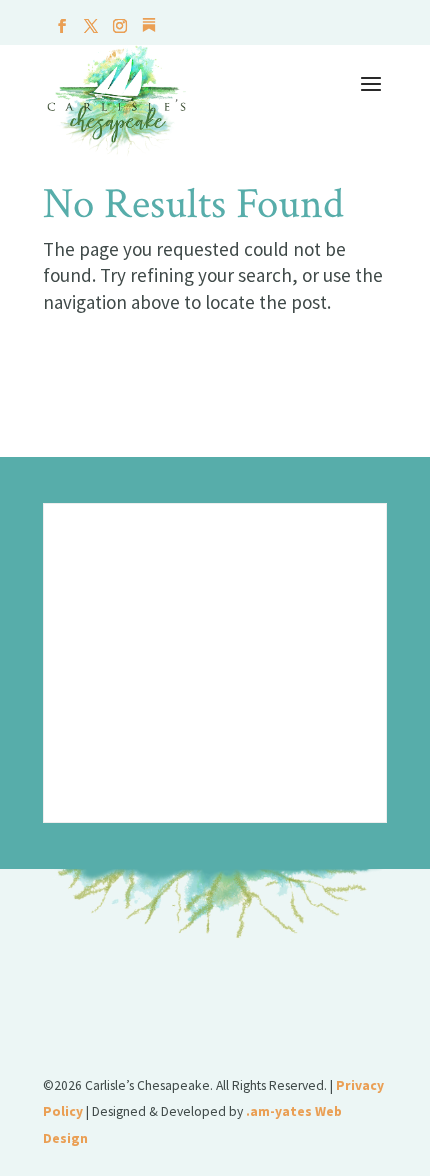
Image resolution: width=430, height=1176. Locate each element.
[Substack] (149, 30)
